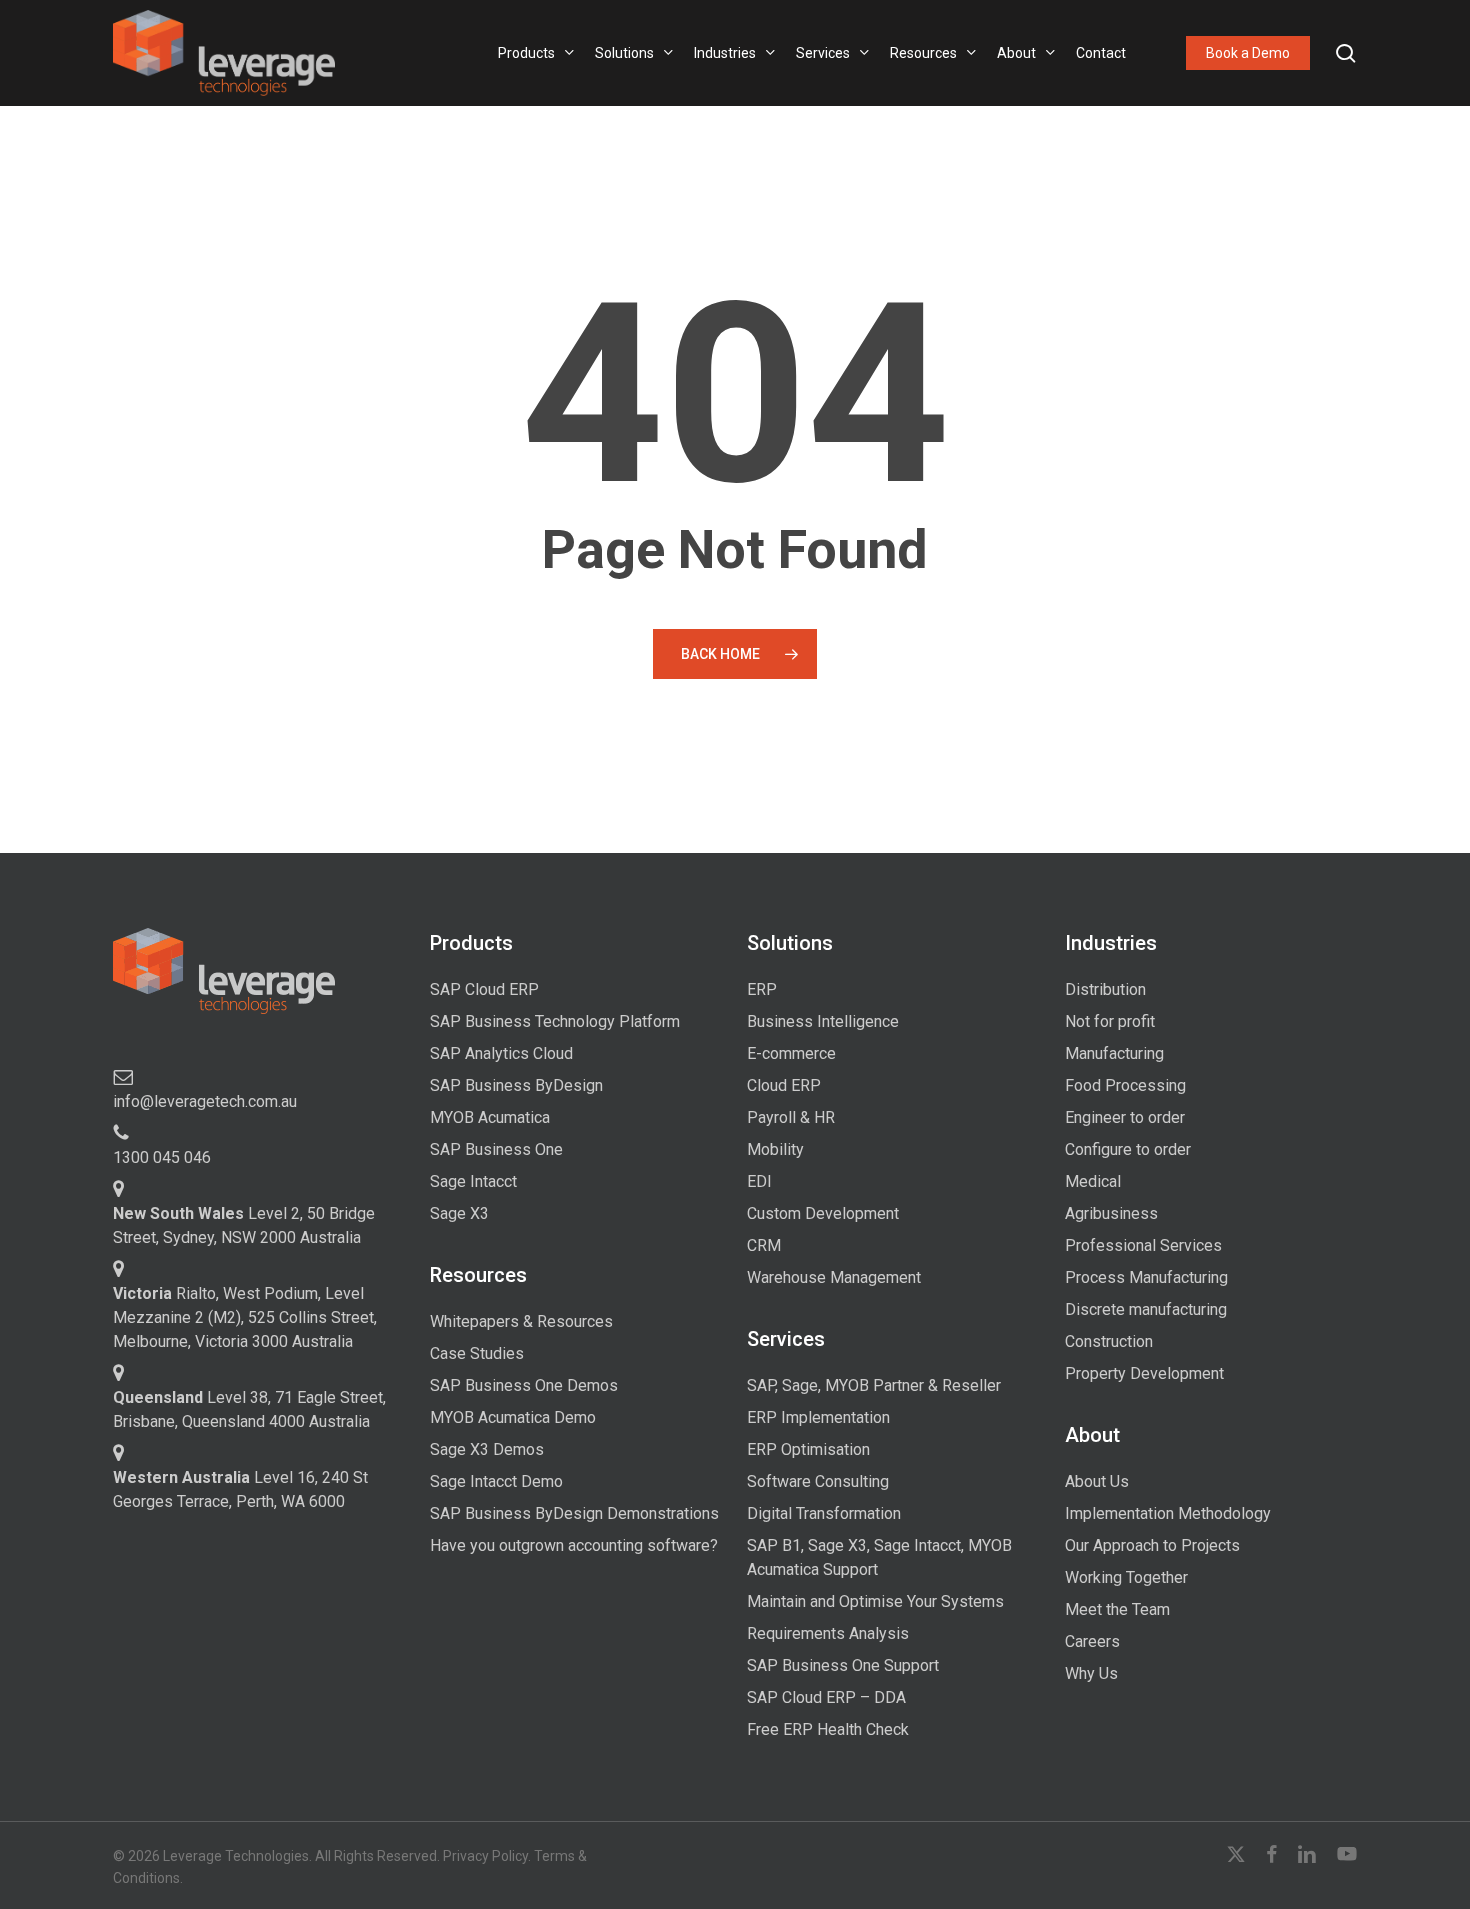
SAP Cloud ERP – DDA (826, 1697)
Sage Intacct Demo (496, 1481)
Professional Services (1143, 1245)
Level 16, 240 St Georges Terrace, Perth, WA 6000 (240, 1489)
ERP (762, 989)
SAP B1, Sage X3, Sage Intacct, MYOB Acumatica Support (879, 1557)
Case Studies (477, 1353)
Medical (1093, 1181)
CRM (764, 1245)
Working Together (1126, 1577)
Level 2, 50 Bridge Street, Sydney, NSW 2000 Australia (244, 1225)
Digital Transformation (824, 1513)
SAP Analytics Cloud (501, 1053)
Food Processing (1125, 1085)
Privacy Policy (485, 1856)
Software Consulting (818, 1481)
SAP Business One (496, 1149)
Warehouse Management (834, 1277)
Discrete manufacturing (1146, 1309)
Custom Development (823, 1213)
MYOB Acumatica (490, 1117)
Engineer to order (1125, 1117)
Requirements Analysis (828, 1633)
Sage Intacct (473, 1181)
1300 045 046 (162, 1157)
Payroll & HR (791, 1117)
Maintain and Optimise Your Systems (875, 1601)
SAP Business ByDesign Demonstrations (574, 1513)
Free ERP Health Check (828, 1729)
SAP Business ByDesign (516, 1085)
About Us (1097, 1481)
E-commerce (791, 1053)
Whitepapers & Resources (521, 1321)
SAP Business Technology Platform (555, 1021)
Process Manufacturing (1146, 1277)
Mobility (775, 1149)
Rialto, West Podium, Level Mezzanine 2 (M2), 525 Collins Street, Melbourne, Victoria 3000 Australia (245, 1317)
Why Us (1091, 1673)
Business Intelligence (823, 1021)
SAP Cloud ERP (484, 989)
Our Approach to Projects (1152, 1545)
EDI (759, 1181)
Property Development (1144, 1373)
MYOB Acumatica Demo (513, 1417)
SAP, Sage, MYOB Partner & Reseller (874, 1385)
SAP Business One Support (843, 1665)
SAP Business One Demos (524, 1385)
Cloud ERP (784, 1085)
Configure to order (1128, 1149)
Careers (1092, 1641)
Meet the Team (1117, 1609)
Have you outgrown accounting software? (574, 1545)
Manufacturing (1114, 1053)
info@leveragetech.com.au (205, 1101)
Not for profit (1110, 1021)
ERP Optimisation (808, 1449)
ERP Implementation (818, 1417)
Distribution (1105, 989)
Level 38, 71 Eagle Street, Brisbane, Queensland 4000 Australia (249, 1409)
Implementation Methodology (1168, 1513)
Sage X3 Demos (487, 1449)
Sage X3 (459, 1213)
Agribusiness (1111, 1213)
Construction (1109, 1341)
